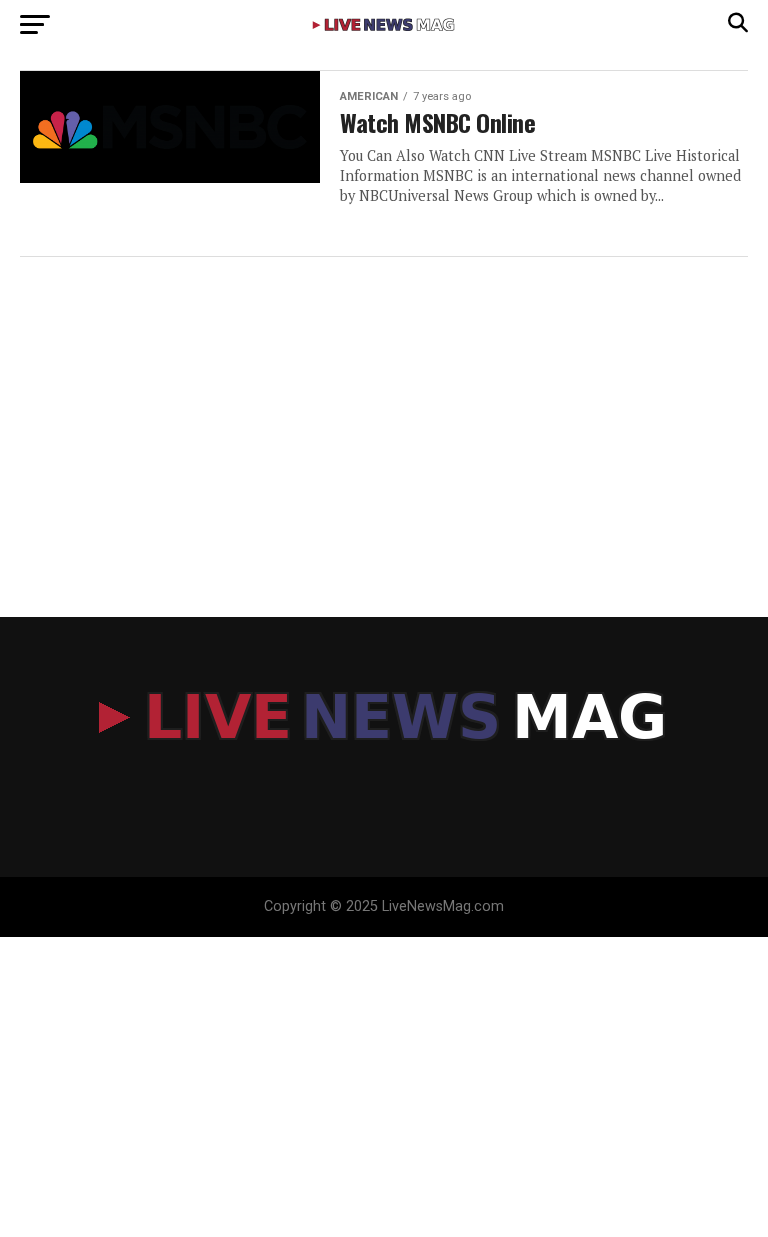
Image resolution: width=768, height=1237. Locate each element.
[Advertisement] (384, 417)
